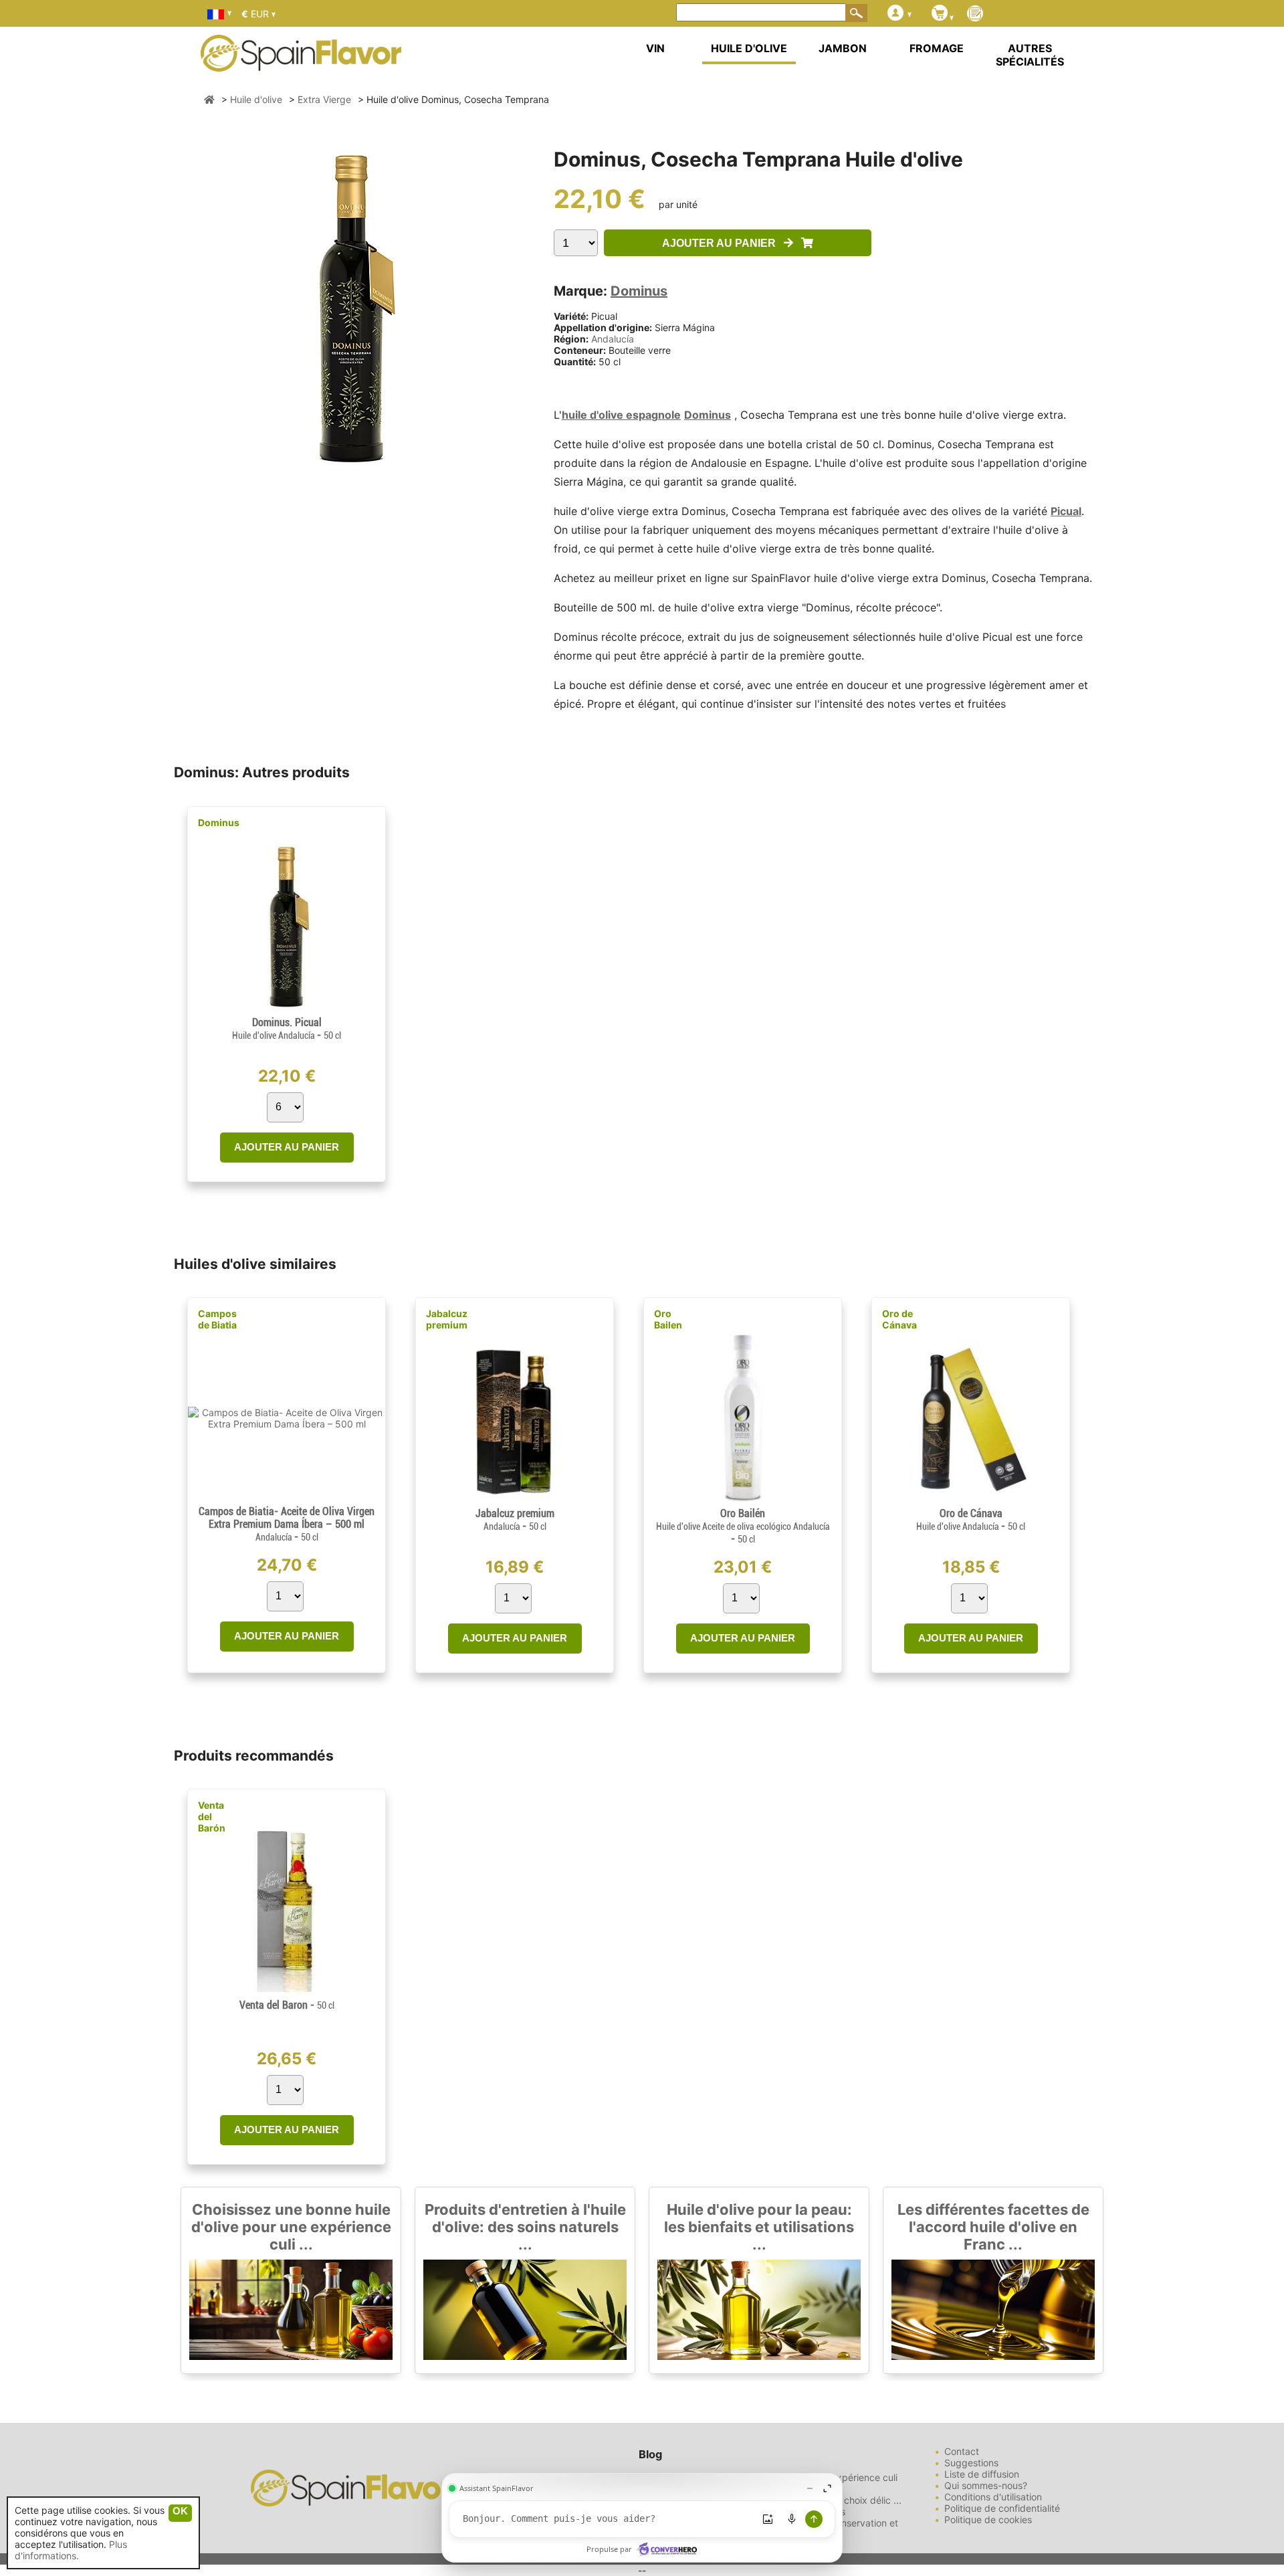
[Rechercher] (857, 13)
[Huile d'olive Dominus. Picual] (287, 1010)
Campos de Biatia (217, 1319)
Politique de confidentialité (1002, 2508)
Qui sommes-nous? (986, 2485)
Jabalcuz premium (447, 1319)
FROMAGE (937, 48)
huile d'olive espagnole (621, 415)
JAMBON (843, 48)
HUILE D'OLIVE (749, 48)
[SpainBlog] (975, 14)
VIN (655, 48)
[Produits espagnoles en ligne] (301, 63)
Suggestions (971, 2463)
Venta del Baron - (287, 2005)
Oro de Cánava (899, 1319)
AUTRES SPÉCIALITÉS (1030, 55)
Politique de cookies (988, 2519)
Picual (1066, 511)
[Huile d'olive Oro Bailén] (743, 1501)
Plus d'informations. (71, 2550)
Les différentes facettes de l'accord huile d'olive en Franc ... (993, 2227)
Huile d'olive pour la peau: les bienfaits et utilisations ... (759, 2227)
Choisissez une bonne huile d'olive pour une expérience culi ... (291, 2227)
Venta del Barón (212, 1816)
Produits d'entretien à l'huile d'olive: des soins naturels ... (525, 2227)
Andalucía (613, 339)
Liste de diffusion (982, 2474)
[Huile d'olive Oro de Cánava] (970, 1501)
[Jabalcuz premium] (515, 1501)
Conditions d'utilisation (993, 2497)
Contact (962, 2451)
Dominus (639, 291)
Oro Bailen (668, 1319)
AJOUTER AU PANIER (723, 243)
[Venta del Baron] (286, 1993)
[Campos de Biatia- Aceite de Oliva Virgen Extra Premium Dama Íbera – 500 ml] (287, 1424)
